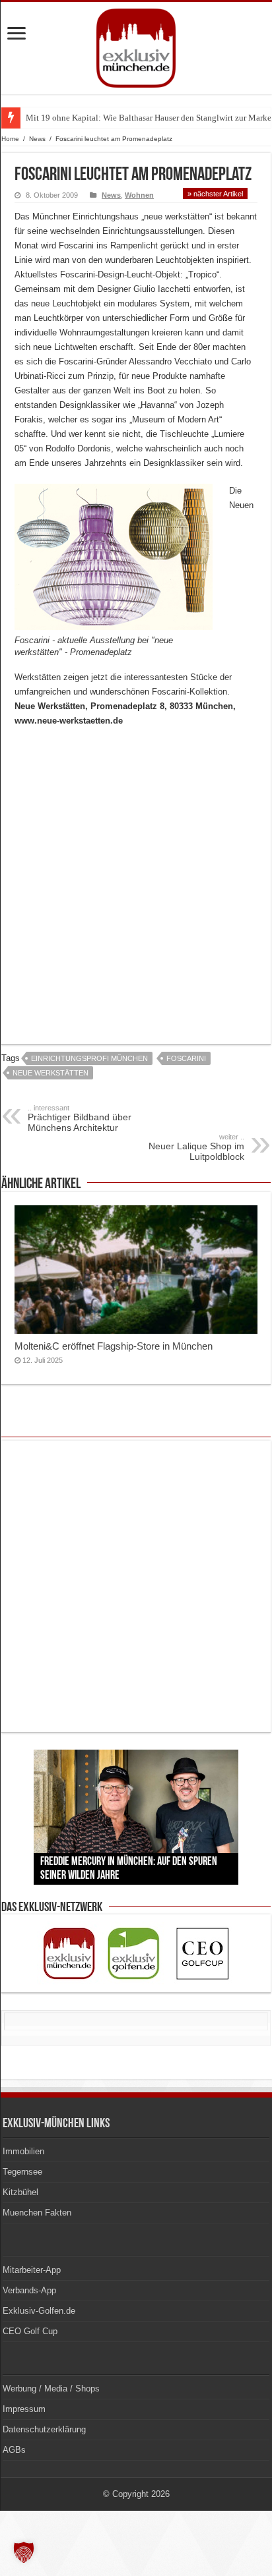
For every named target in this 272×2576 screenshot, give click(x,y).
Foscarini (186, 1058)
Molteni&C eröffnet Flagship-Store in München (114, 1346)
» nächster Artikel (215, 194)
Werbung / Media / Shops (51, 2389)
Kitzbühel (20, 2192)
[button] (24, 2552)
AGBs (14, 2450)
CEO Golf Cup (30, 2331)
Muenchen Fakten (37, 2213)
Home (10, 139)
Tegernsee (22, 2172)
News (37, 139)
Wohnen (139, 195)
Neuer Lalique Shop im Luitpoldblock (196, 1147)
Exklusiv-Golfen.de (39, 2311)
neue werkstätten (51, 1073)
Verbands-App (29, 2290)
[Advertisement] (136, 877)
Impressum (24, 2409)
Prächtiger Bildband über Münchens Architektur (80, 1118)
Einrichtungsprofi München (89, 1058)
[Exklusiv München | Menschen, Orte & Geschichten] (136, 45)
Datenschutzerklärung (44, 2429)
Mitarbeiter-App (32, 2270)
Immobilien (23, 2151)
